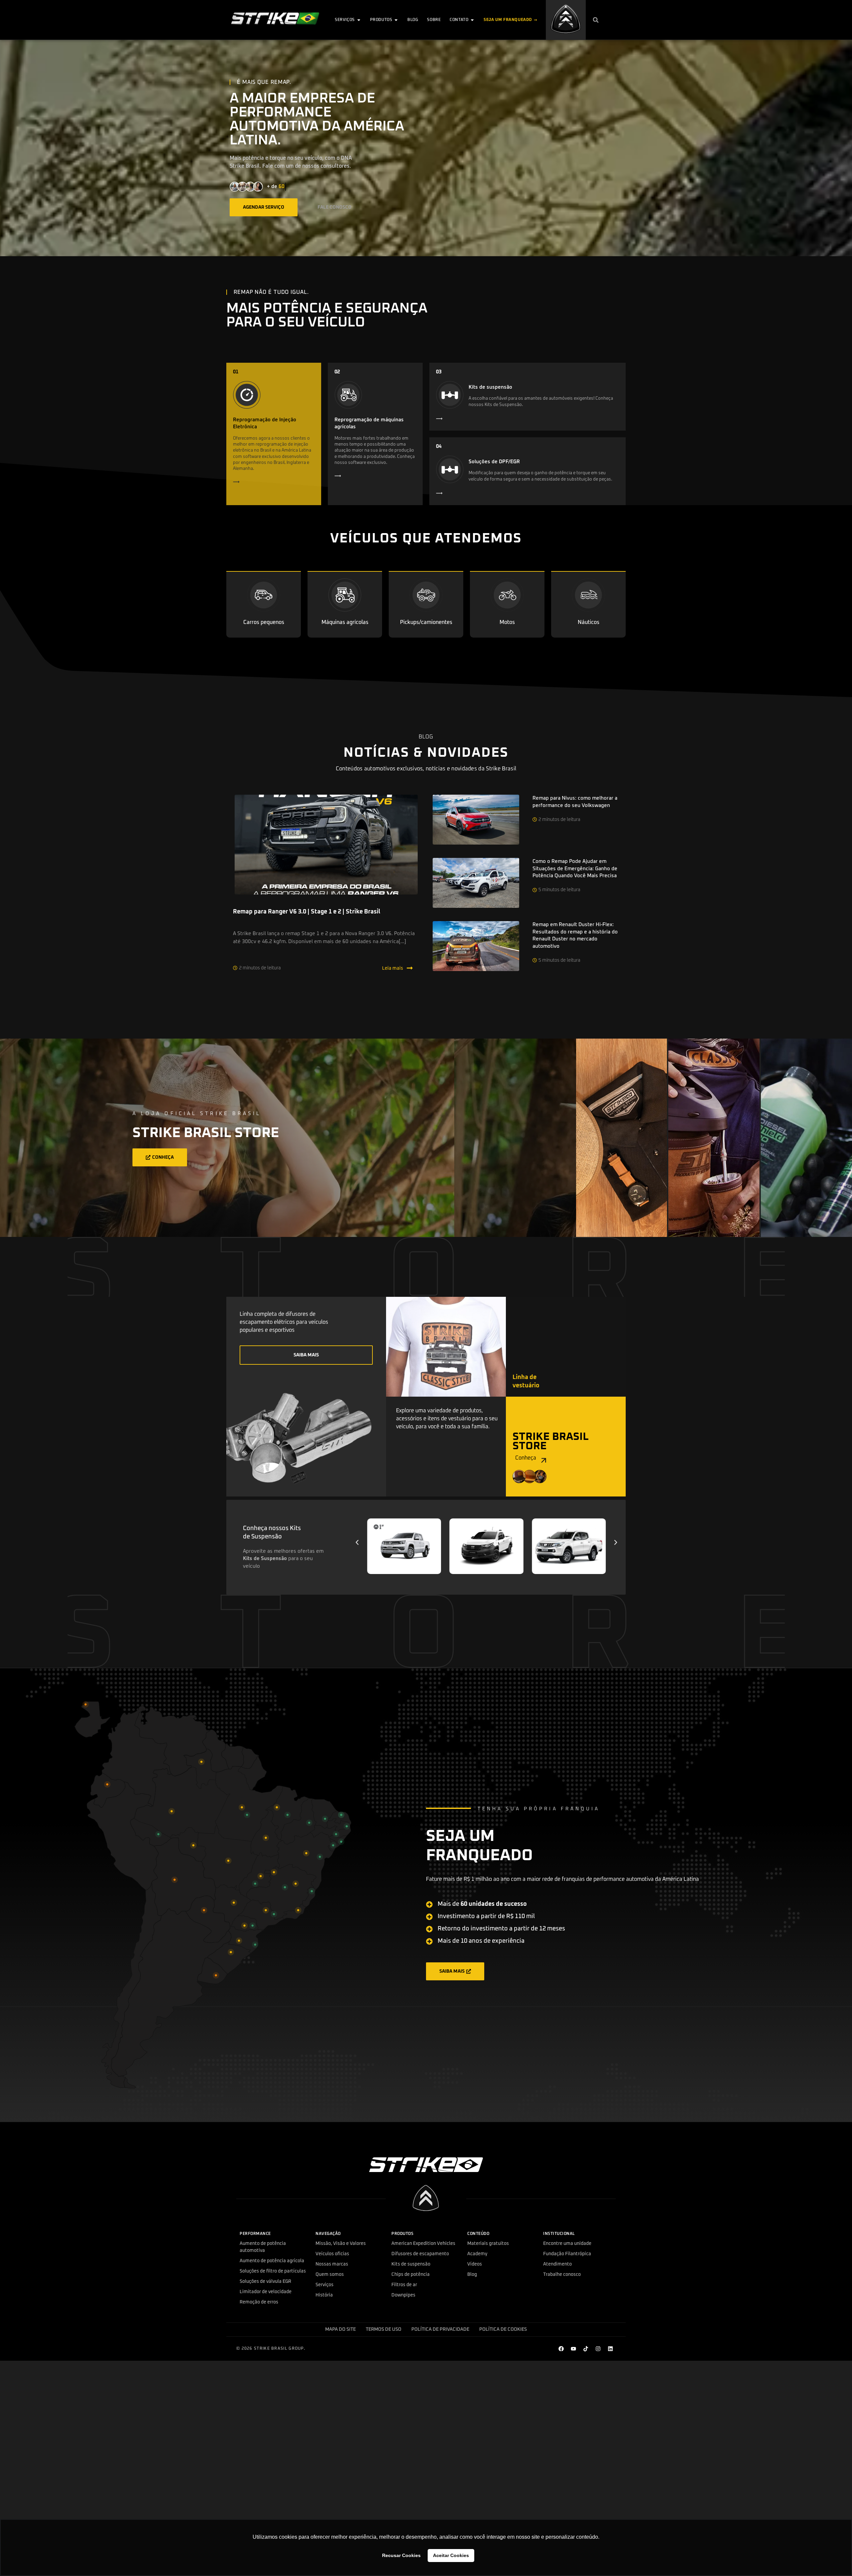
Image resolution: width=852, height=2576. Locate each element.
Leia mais (393, 968)
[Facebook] (561, 2349)
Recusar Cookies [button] (401, 2555)
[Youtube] (573, 2349)
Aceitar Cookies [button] (451, 2555)
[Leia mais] (410, 968)
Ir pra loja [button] (606, 1157)
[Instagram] (598, 2349)
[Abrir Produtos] (396, 20)
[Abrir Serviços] (359, 20)
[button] (596, 20)
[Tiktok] (586, 2349)
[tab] (622, 1138)
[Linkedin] (610, 2349)
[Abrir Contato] (472, 20)
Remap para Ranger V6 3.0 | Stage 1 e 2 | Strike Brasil (307, 912)
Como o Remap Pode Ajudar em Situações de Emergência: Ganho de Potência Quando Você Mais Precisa (575, 869)
